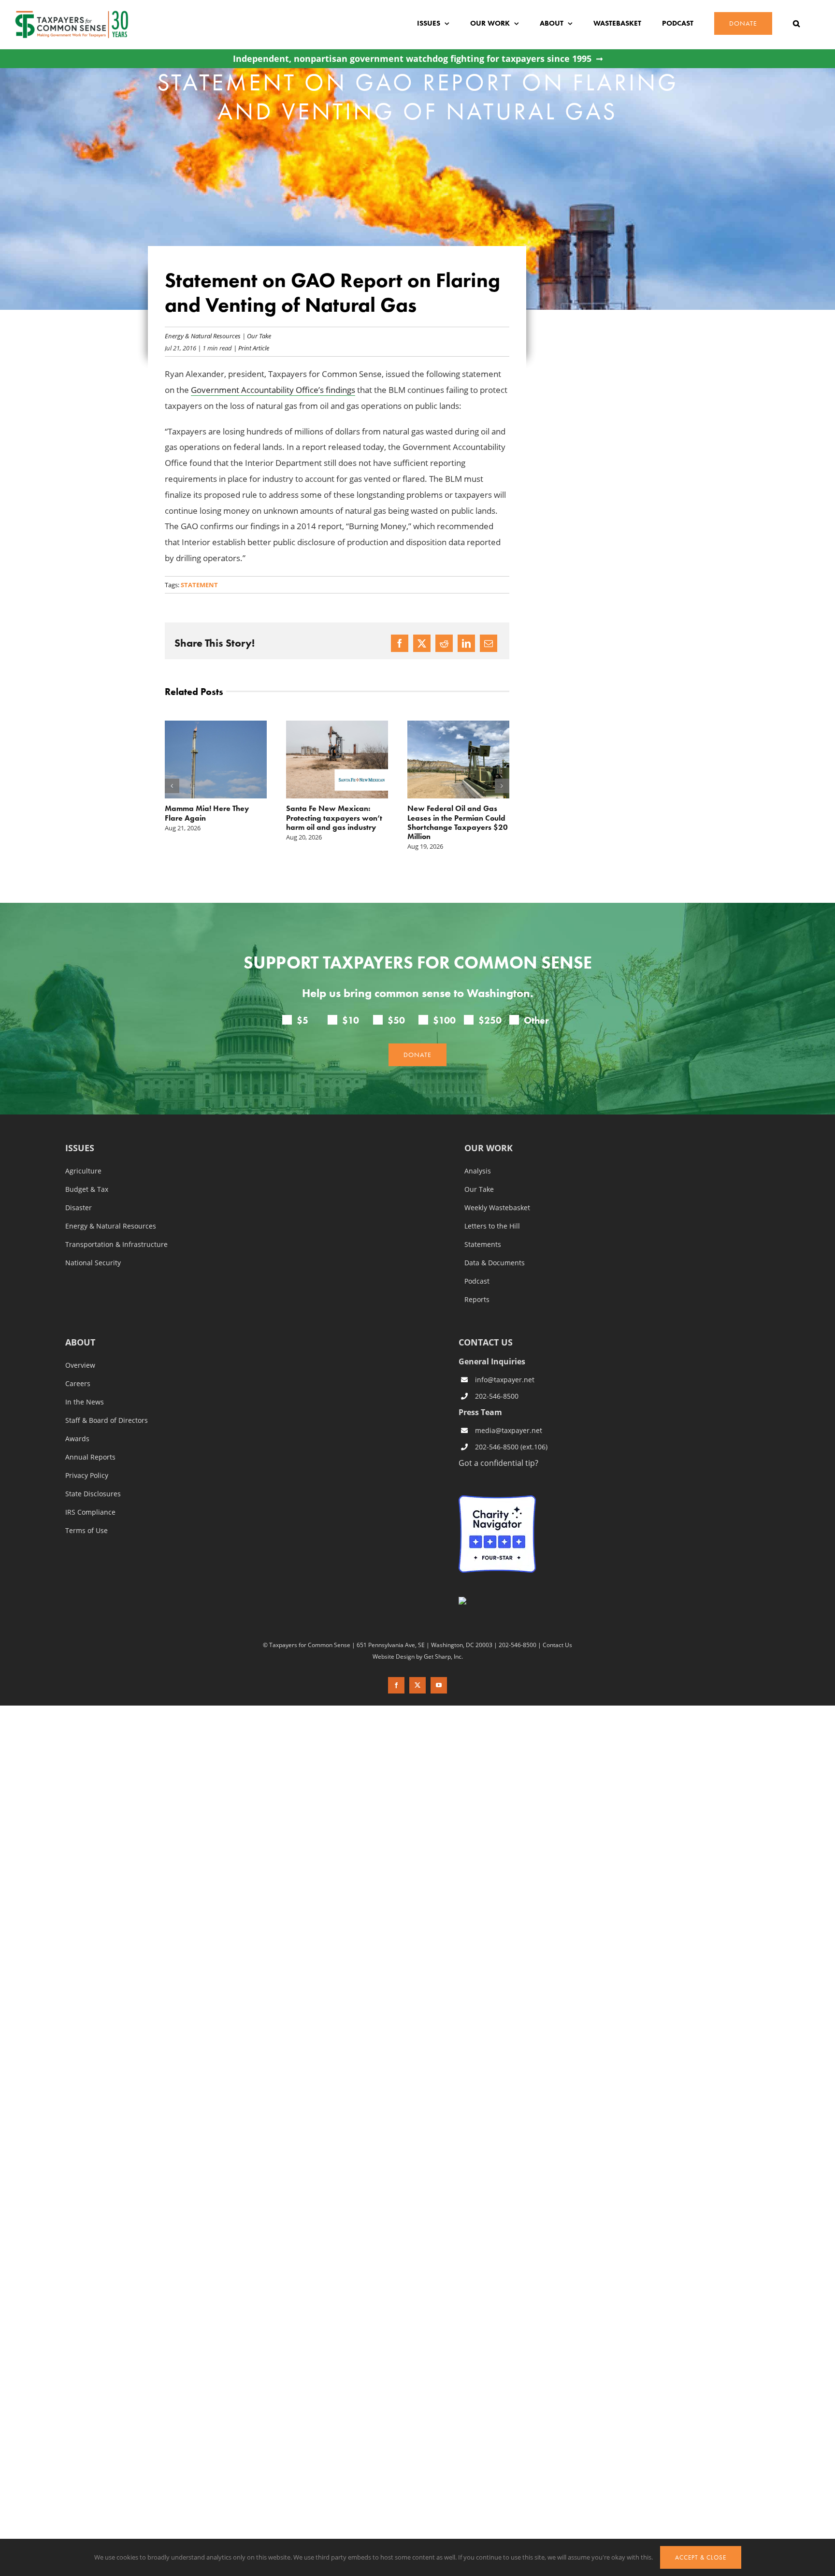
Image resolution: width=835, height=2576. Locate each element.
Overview (80, 1365)
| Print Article (251, 348)
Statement (199, 585)
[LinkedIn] (466, 643)
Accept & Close (701, 2557)
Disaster (79, 1207)
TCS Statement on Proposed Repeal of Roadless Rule (455, 813)
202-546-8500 (497, 1396)
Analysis (478, 1171)
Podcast (477, 1281)
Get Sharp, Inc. (443, 1656)
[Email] (489, 643)
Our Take (259, 336)
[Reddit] (444, 643)
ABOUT (80, 1342)
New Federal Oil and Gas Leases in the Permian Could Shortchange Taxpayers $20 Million (336, 822)
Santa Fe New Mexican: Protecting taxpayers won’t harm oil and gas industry (213, 818)
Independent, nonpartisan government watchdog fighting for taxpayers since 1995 (412, 59)
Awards (77, 1438)
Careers (78, 1383)
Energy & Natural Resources (203, 336)
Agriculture (83, 1171)
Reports (477, 1299)
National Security (93, 1262)
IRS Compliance (90, 1512)
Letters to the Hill (492, 1226)
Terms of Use (86, 1530)
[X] (422, 643)
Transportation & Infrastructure (116, 1244)
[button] (796, 23)
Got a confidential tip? (498, 1462)
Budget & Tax (87, 1189)
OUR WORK (489, 1148)
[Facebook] (400, 643)
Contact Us (557, 1645)
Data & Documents (495, 1262)
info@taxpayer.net (505, 1380)
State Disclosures (93, 1493)
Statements (483, 1244)
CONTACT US (486, 1342)
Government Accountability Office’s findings (273, 390)
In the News (85, 1402)
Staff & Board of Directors (107, 1420)
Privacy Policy (87, 1475)
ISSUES (80, 1148)
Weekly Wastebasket (497, 1207)
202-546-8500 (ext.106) (511, 1447)
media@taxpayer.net (509, 1430)
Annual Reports (90, 1457)
